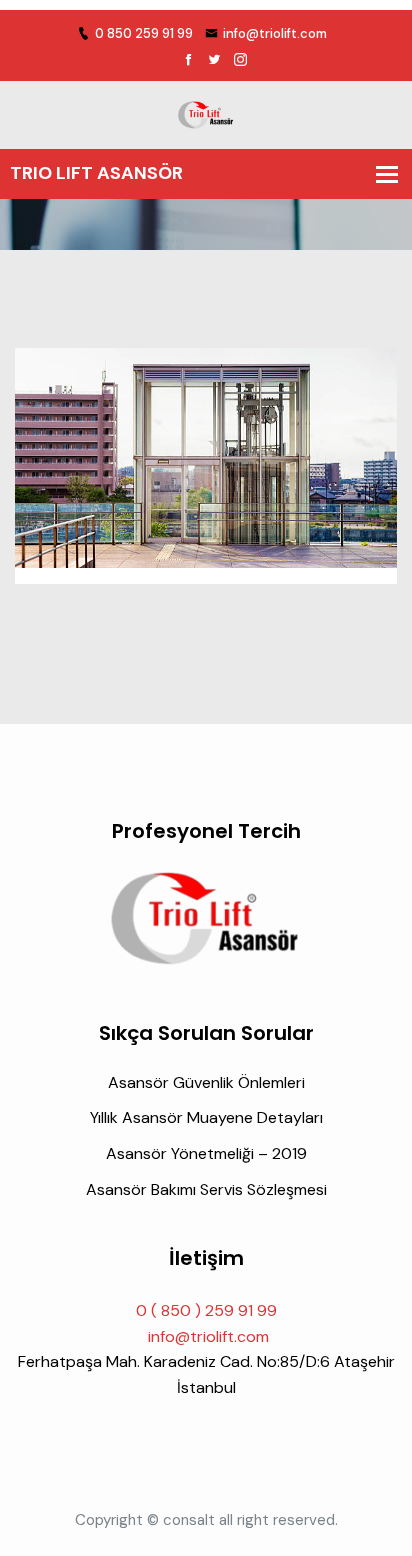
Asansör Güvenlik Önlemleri (206, 1082)
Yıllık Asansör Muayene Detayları (206, 1117)
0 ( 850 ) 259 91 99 (206, 1310)
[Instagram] (240, 60)
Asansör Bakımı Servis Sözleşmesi (206, 1189)
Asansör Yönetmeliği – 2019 (206, 1153)
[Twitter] (214, 60)
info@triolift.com (275, 33)
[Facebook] (188, 60)
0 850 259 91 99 (144, 33)
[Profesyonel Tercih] (206, 113)
